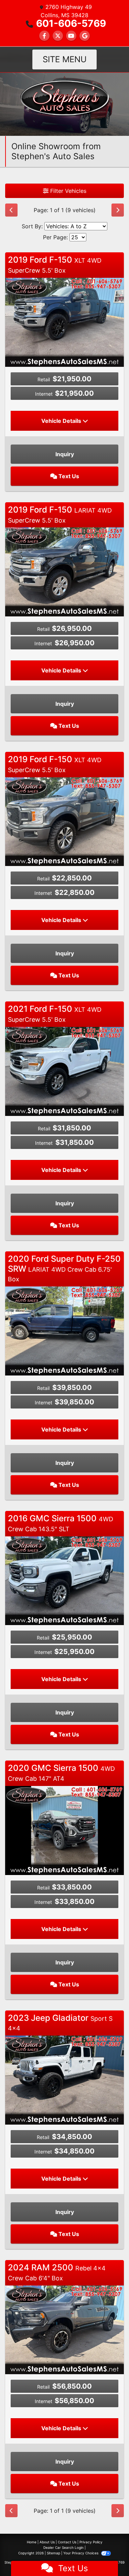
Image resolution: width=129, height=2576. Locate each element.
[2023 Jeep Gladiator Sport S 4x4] (64, 2080)
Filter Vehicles (67, 191)
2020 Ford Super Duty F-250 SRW (64, 1268)
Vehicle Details (62, 421)
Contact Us (67, 2542)
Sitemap (53, 2553)
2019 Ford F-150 (55, 264)
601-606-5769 (71, 23)
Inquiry (65, 454)
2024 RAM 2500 (57, 2272)
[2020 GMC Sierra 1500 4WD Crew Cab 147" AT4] (64, 1830)
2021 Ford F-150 (55, 1013)
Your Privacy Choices (81, 2553)
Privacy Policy (91, 2542)
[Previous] (11, 210)
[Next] (118, 210)
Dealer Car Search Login (63, 2547)
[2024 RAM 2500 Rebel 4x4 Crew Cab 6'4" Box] (64, 2329)
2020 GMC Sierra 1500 (61, 1773)
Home (32, 2542)
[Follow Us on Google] (85, 36)
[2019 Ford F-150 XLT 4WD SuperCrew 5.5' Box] (64, 322)
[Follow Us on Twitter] (58, 36)
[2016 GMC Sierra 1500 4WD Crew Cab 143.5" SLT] (64, 1580)
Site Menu (65, 59)
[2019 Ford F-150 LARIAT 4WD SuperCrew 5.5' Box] (64, 571)
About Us (47, 2542)
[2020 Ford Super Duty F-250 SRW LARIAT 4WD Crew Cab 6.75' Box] (64, 1330)
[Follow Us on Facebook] (44, 36)
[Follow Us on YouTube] (71, 36)
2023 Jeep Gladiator (60, 2023)
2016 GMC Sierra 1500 (61, 1523)
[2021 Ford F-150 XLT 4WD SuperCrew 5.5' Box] (64, 1071)
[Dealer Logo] (64, 103)
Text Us (68, 476)
